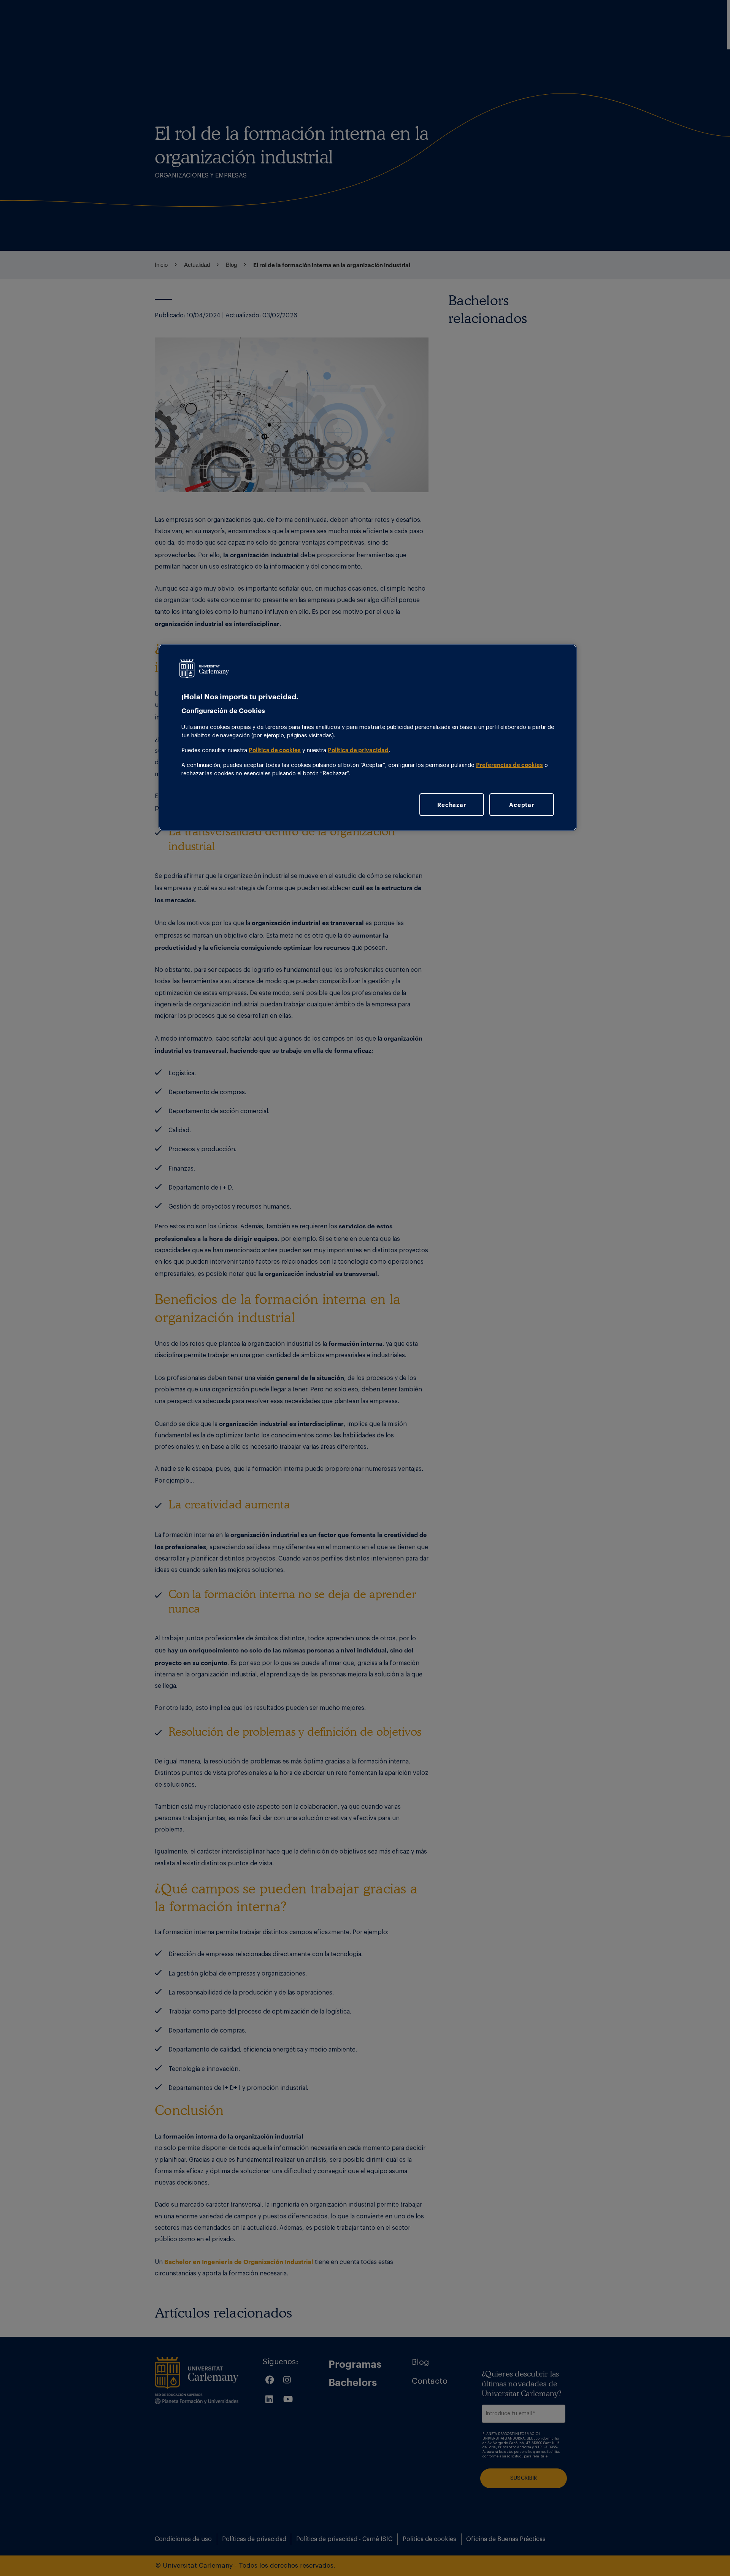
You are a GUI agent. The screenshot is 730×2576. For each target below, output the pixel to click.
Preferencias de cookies (509, 765)
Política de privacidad (358, 750)
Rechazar (451, 805)
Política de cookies (275, 750)
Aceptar (521, 805)
